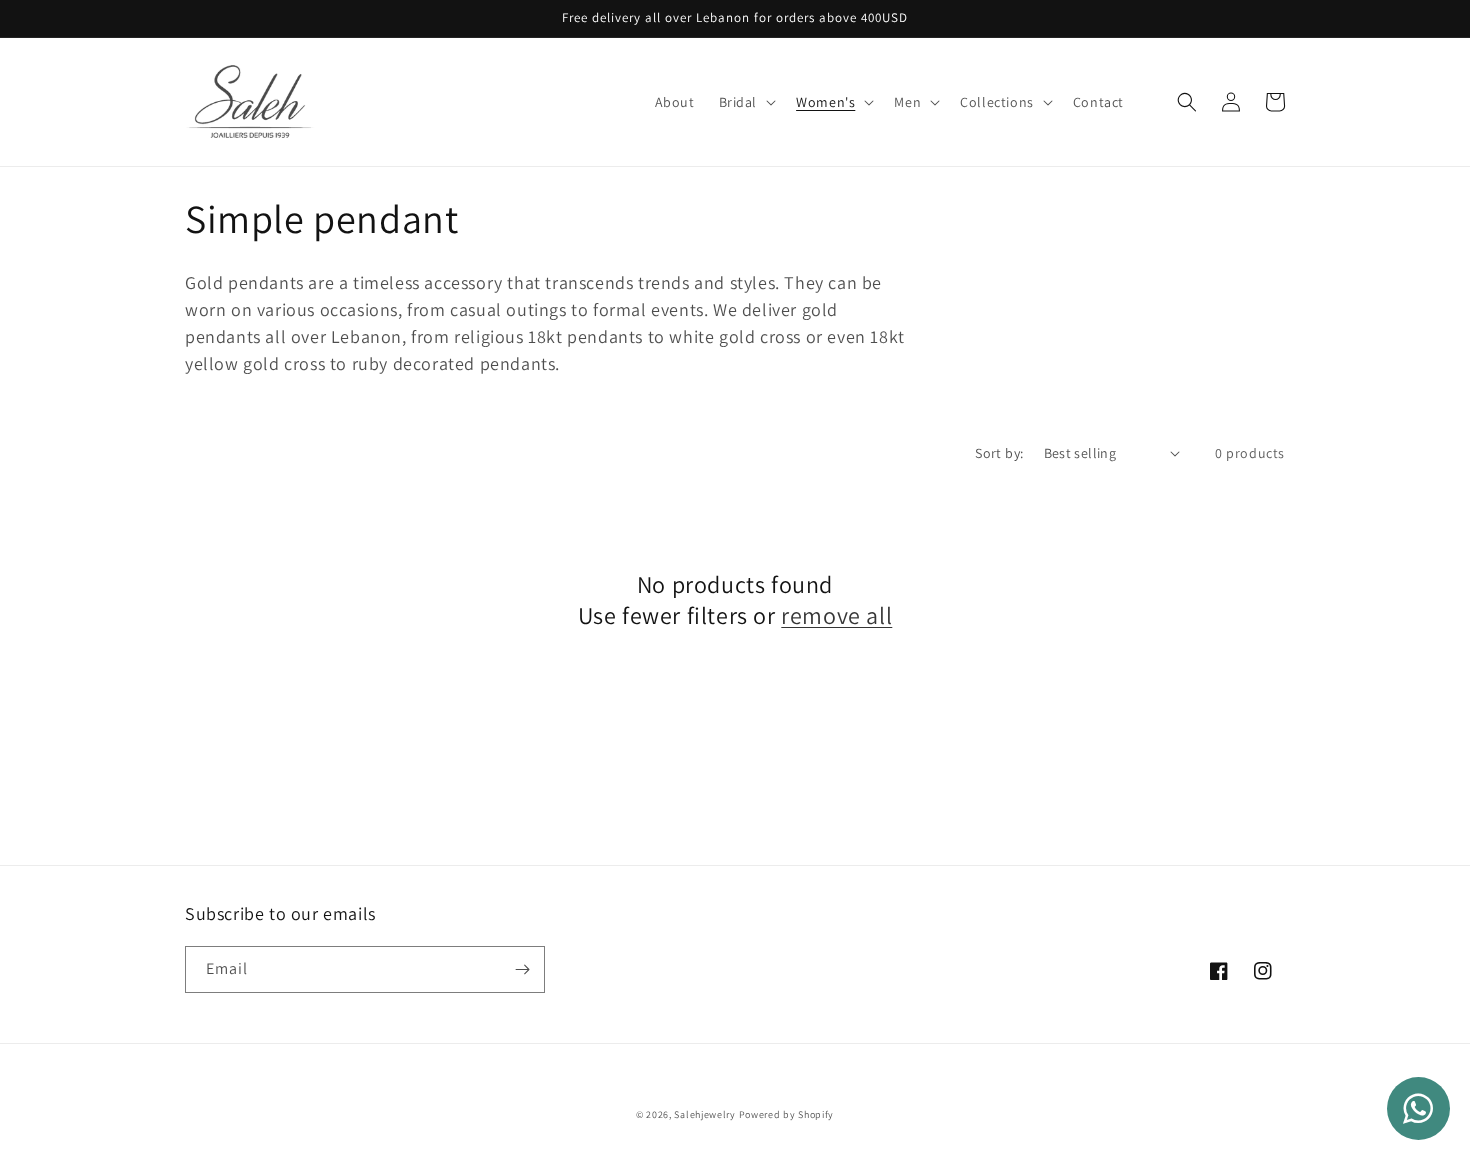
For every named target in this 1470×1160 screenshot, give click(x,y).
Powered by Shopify (787, 1114)
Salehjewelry (704, 1114)
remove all (836, 615)
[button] (746, 102)
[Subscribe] (522, 969)
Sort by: (999, 453)
